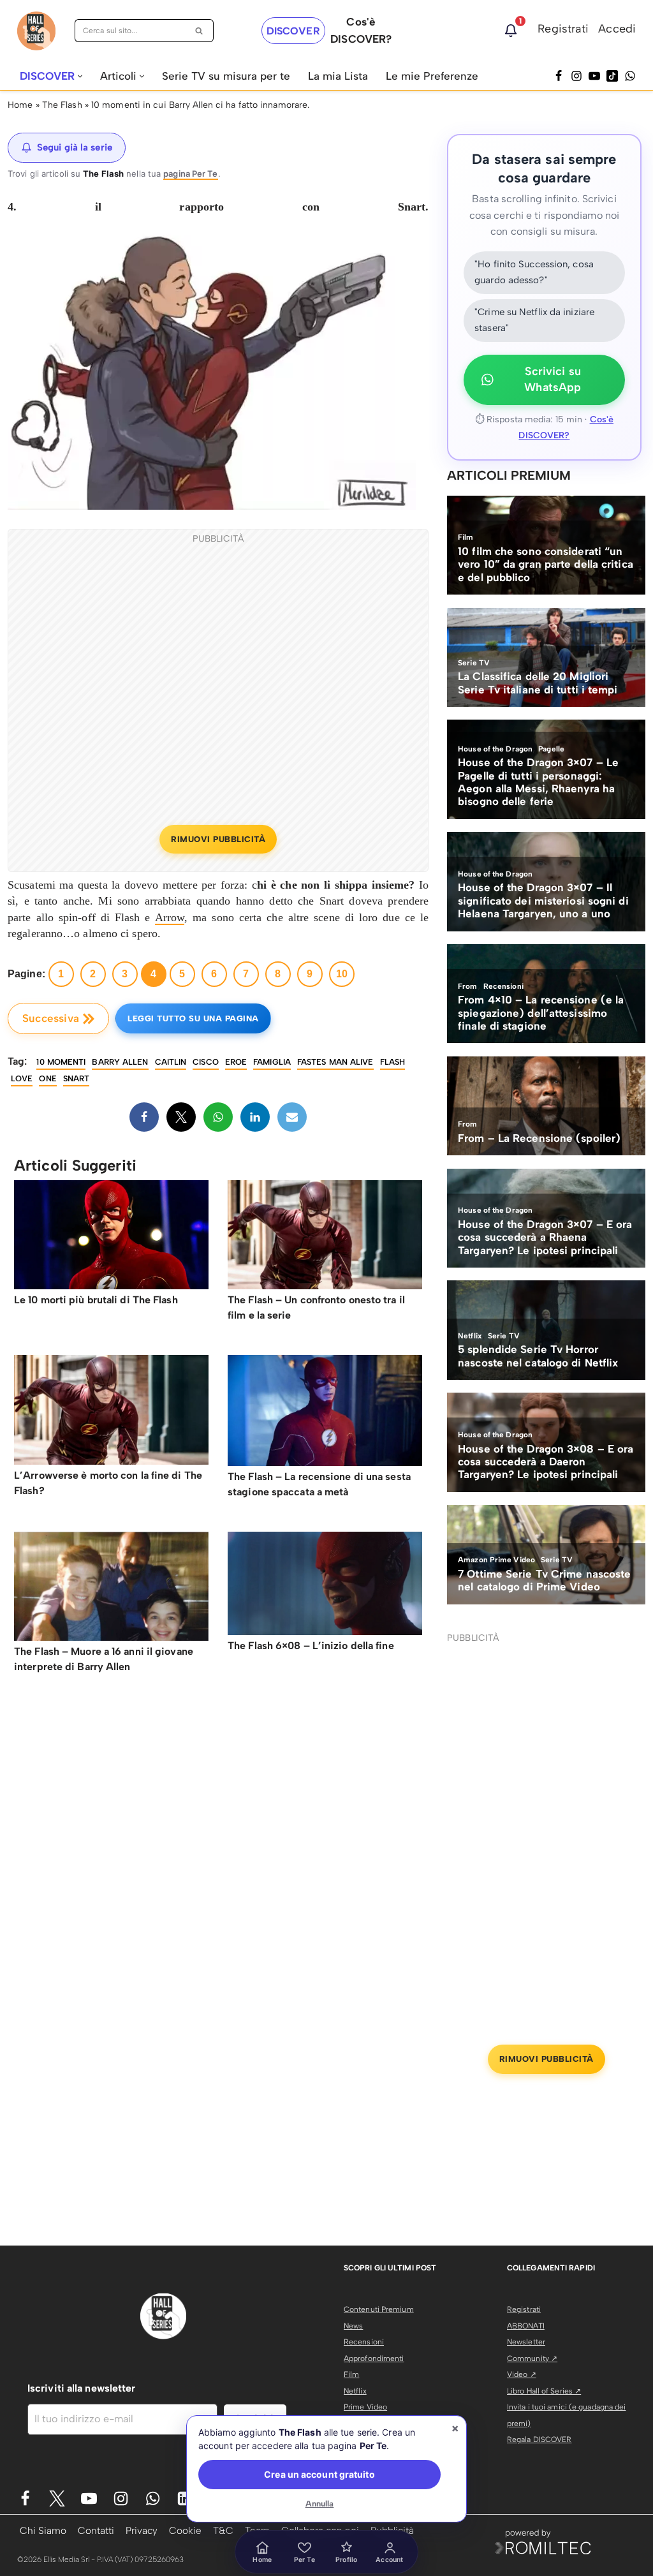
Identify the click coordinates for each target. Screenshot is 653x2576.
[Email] (292, 1117)
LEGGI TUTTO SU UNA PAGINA (193, 1018)
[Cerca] (199, 31)
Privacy (142, 2530)
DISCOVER (293, 31)
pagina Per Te (190, 174)
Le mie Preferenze (432, 76)
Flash (393, 1062)
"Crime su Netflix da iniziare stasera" (534, 320)
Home (20, 105)
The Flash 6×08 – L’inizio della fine (311, 1646)
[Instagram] (576, 76)
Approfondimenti (374, 2358)
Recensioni (364, 2342)
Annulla (320, 2504)
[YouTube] (594, 76)
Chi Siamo (43, 2530)
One (48, 1078)
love (22, 1078)
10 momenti (61, 1062)
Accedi (617, 29)
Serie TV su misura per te (226, 76)
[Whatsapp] (630, 76)
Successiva (51, 1018)
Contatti (96, 2530)
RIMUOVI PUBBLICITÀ (218, 839)
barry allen (120, 1062)
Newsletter (526, 2342)
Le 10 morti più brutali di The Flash (96, 1300)
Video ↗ (522, 2374)
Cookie (185, 2530)
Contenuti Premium (379, 2309)
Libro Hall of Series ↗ (544, 2391)
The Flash (62, 105)
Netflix (355, 2391)
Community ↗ (532, 2358)
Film (351, 2374)
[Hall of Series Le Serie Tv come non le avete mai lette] (36, 31)
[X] (181, 1117)
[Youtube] (89, 2498)
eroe (236, 1062)
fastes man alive (335, 1062)
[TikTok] (612, 76)
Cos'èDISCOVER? (361, 30)
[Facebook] (559, 76)
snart (77, 1078)
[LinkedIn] (255, 1117)
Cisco (206, 1062)
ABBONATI (526, 2326)
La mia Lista (338, 76)
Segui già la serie (75, 147)
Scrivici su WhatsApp (553, 380)
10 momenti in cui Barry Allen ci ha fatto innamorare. (200, 105)
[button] (80, 76)
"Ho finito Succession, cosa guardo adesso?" (534, 272)
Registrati (563, 29)
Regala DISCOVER (539, 2439)
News (353, 2326)
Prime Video (365, 2407)
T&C (223, 2530)
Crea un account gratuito (319, 2474)
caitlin (171, 1062)
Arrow (170, 917)
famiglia (272, 1062)
